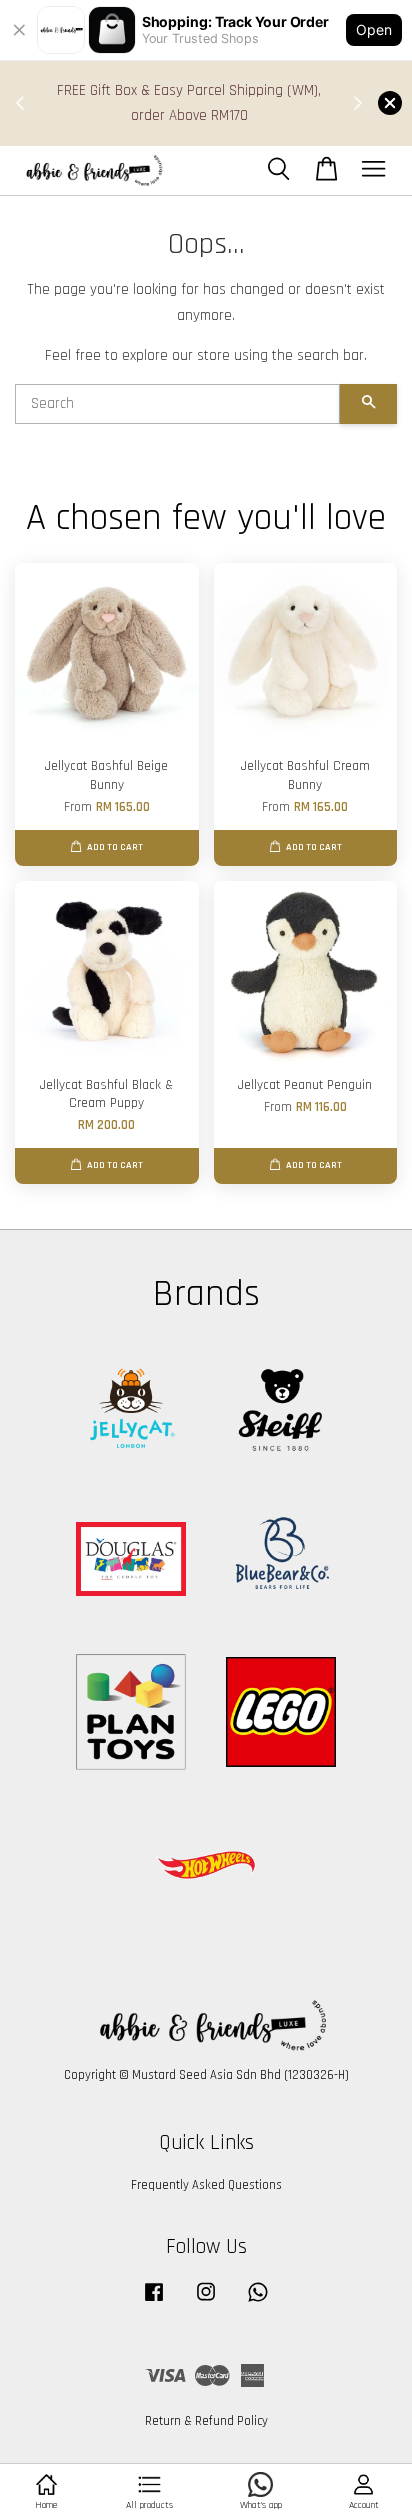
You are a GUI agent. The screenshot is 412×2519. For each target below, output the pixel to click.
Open (374, 29)
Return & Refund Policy (206, 2421)
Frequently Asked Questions (206, 2185)
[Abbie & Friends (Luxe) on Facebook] (154, 2302)
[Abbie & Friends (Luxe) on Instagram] (206, 2302)
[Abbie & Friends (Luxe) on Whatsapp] (258, 2302)
